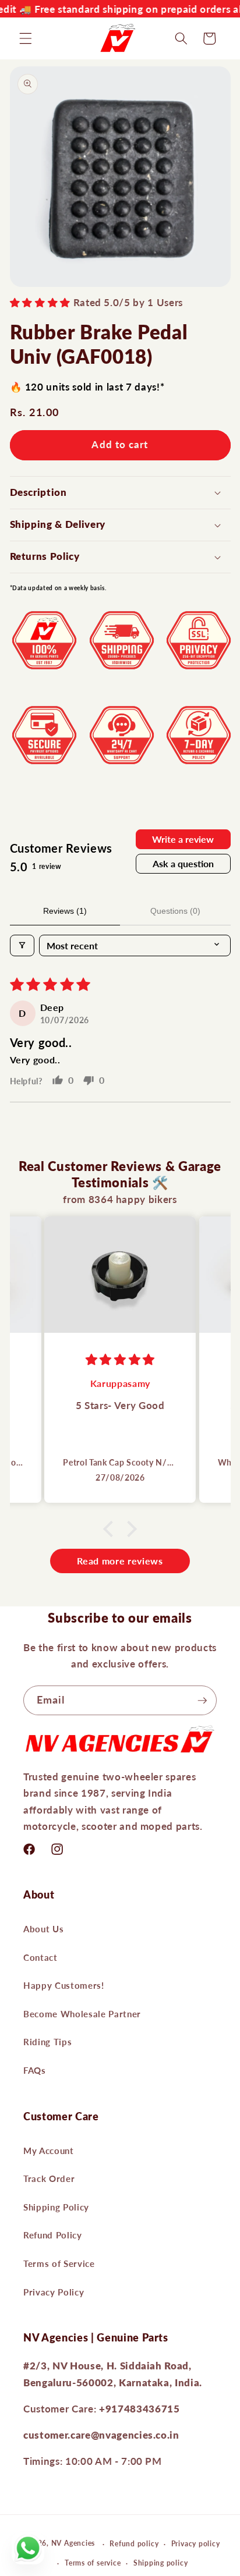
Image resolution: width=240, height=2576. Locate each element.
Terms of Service (59, 2263)
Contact (40, 1957)
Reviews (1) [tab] (65, 911)
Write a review (183, 839)
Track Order (49, 2178)
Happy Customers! (64, 1985)
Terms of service (93, 2563)
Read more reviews (120, 1561)
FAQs (35, 2070)
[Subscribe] (202, 1701)
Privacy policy (196, 2544)
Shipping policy (161, 2563)
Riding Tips (47, 2042)
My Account (49, 2151)
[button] (26, 38)
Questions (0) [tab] (175, 911)
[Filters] (22, 945)
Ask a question (183, 863)
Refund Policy (53, 2235)
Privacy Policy (54, 2292)
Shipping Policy (56, 2207)
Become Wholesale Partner (82, 2014)
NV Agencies (73, 2544)
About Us (43, 1929)
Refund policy (134, 2544)
